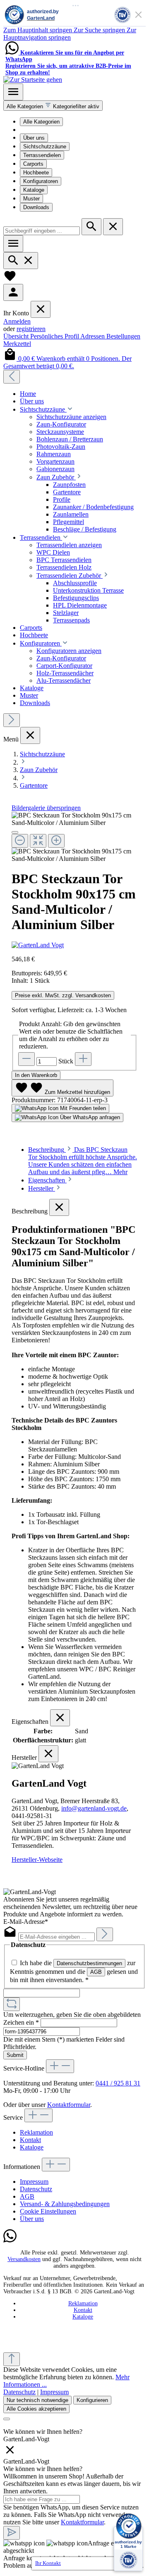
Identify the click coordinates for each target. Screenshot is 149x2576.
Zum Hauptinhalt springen (38, 30)
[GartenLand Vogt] (74, 945)
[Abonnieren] (105, 1934)
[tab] (83, 1161)
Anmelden (17, 321)
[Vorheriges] (12, 377)
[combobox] (42, 231)
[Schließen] (15, 832)
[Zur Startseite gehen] (33, 80)
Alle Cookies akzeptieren (36, 2409)
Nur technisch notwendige (37, 2400)
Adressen (93, 336)
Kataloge (34, 190)
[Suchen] (91, 227)
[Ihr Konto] (13, 292)
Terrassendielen (42, 155)
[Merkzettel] (10, 280)
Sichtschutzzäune (45, 147)
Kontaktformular (69, 2105)
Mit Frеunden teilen (82, 1108)
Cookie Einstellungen (48, 2211)
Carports (33, 164)
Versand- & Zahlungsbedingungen (65, 2204)
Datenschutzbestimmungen (89, 1963)
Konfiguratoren (41, 181)
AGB (96, 1972)
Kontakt (30, 2140)
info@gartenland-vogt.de (94, 1808)
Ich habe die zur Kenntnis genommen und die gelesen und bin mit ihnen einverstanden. (74, 1971)
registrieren (31, 329)
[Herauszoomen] (20, 841)
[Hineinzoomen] (56, 841)
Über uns (34, 138)
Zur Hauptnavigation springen (70, 34)
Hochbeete (36, 173)
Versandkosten (24, 2259)
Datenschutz (36, 2189)
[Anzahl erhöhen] (83, 1059)
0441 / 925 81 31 (118, 2083)
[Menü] (13, 92)
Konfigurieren (92, 2400)
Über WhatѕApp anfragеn (89, 1117)
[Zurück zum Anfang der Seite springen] (12, 2359)
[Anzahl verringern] (26, 1059)
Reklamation (36, 2132)
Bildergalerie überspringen (46, 808)
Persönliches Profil (55, 336)
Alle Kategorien (41, 122)
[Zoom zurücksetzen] (38, 841)
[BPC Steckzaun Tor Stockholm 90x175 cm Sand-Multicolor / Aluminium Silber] (74, 819)
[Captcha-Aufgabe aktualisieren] (12, 2004)
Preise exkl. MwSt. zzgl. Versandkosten (63, 995)
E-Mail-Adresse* (26, 1922)
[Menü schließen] (41, 309)
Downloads (36, 207)
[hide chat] (10, 2454)
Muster (31, 199)
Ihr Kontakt (48, 2563)
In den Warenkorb (36, 1075)
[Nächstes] (12, 720)
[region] (74, 837)
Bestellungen (123, 336)
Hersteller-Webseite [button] (37, 1860)
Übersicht (17, 336)
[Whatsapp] (10, 2241)
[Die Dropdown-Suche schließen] (113, 227)
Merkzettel (17, 344)
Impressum (34, 2182)
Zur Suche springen (100, 30)
